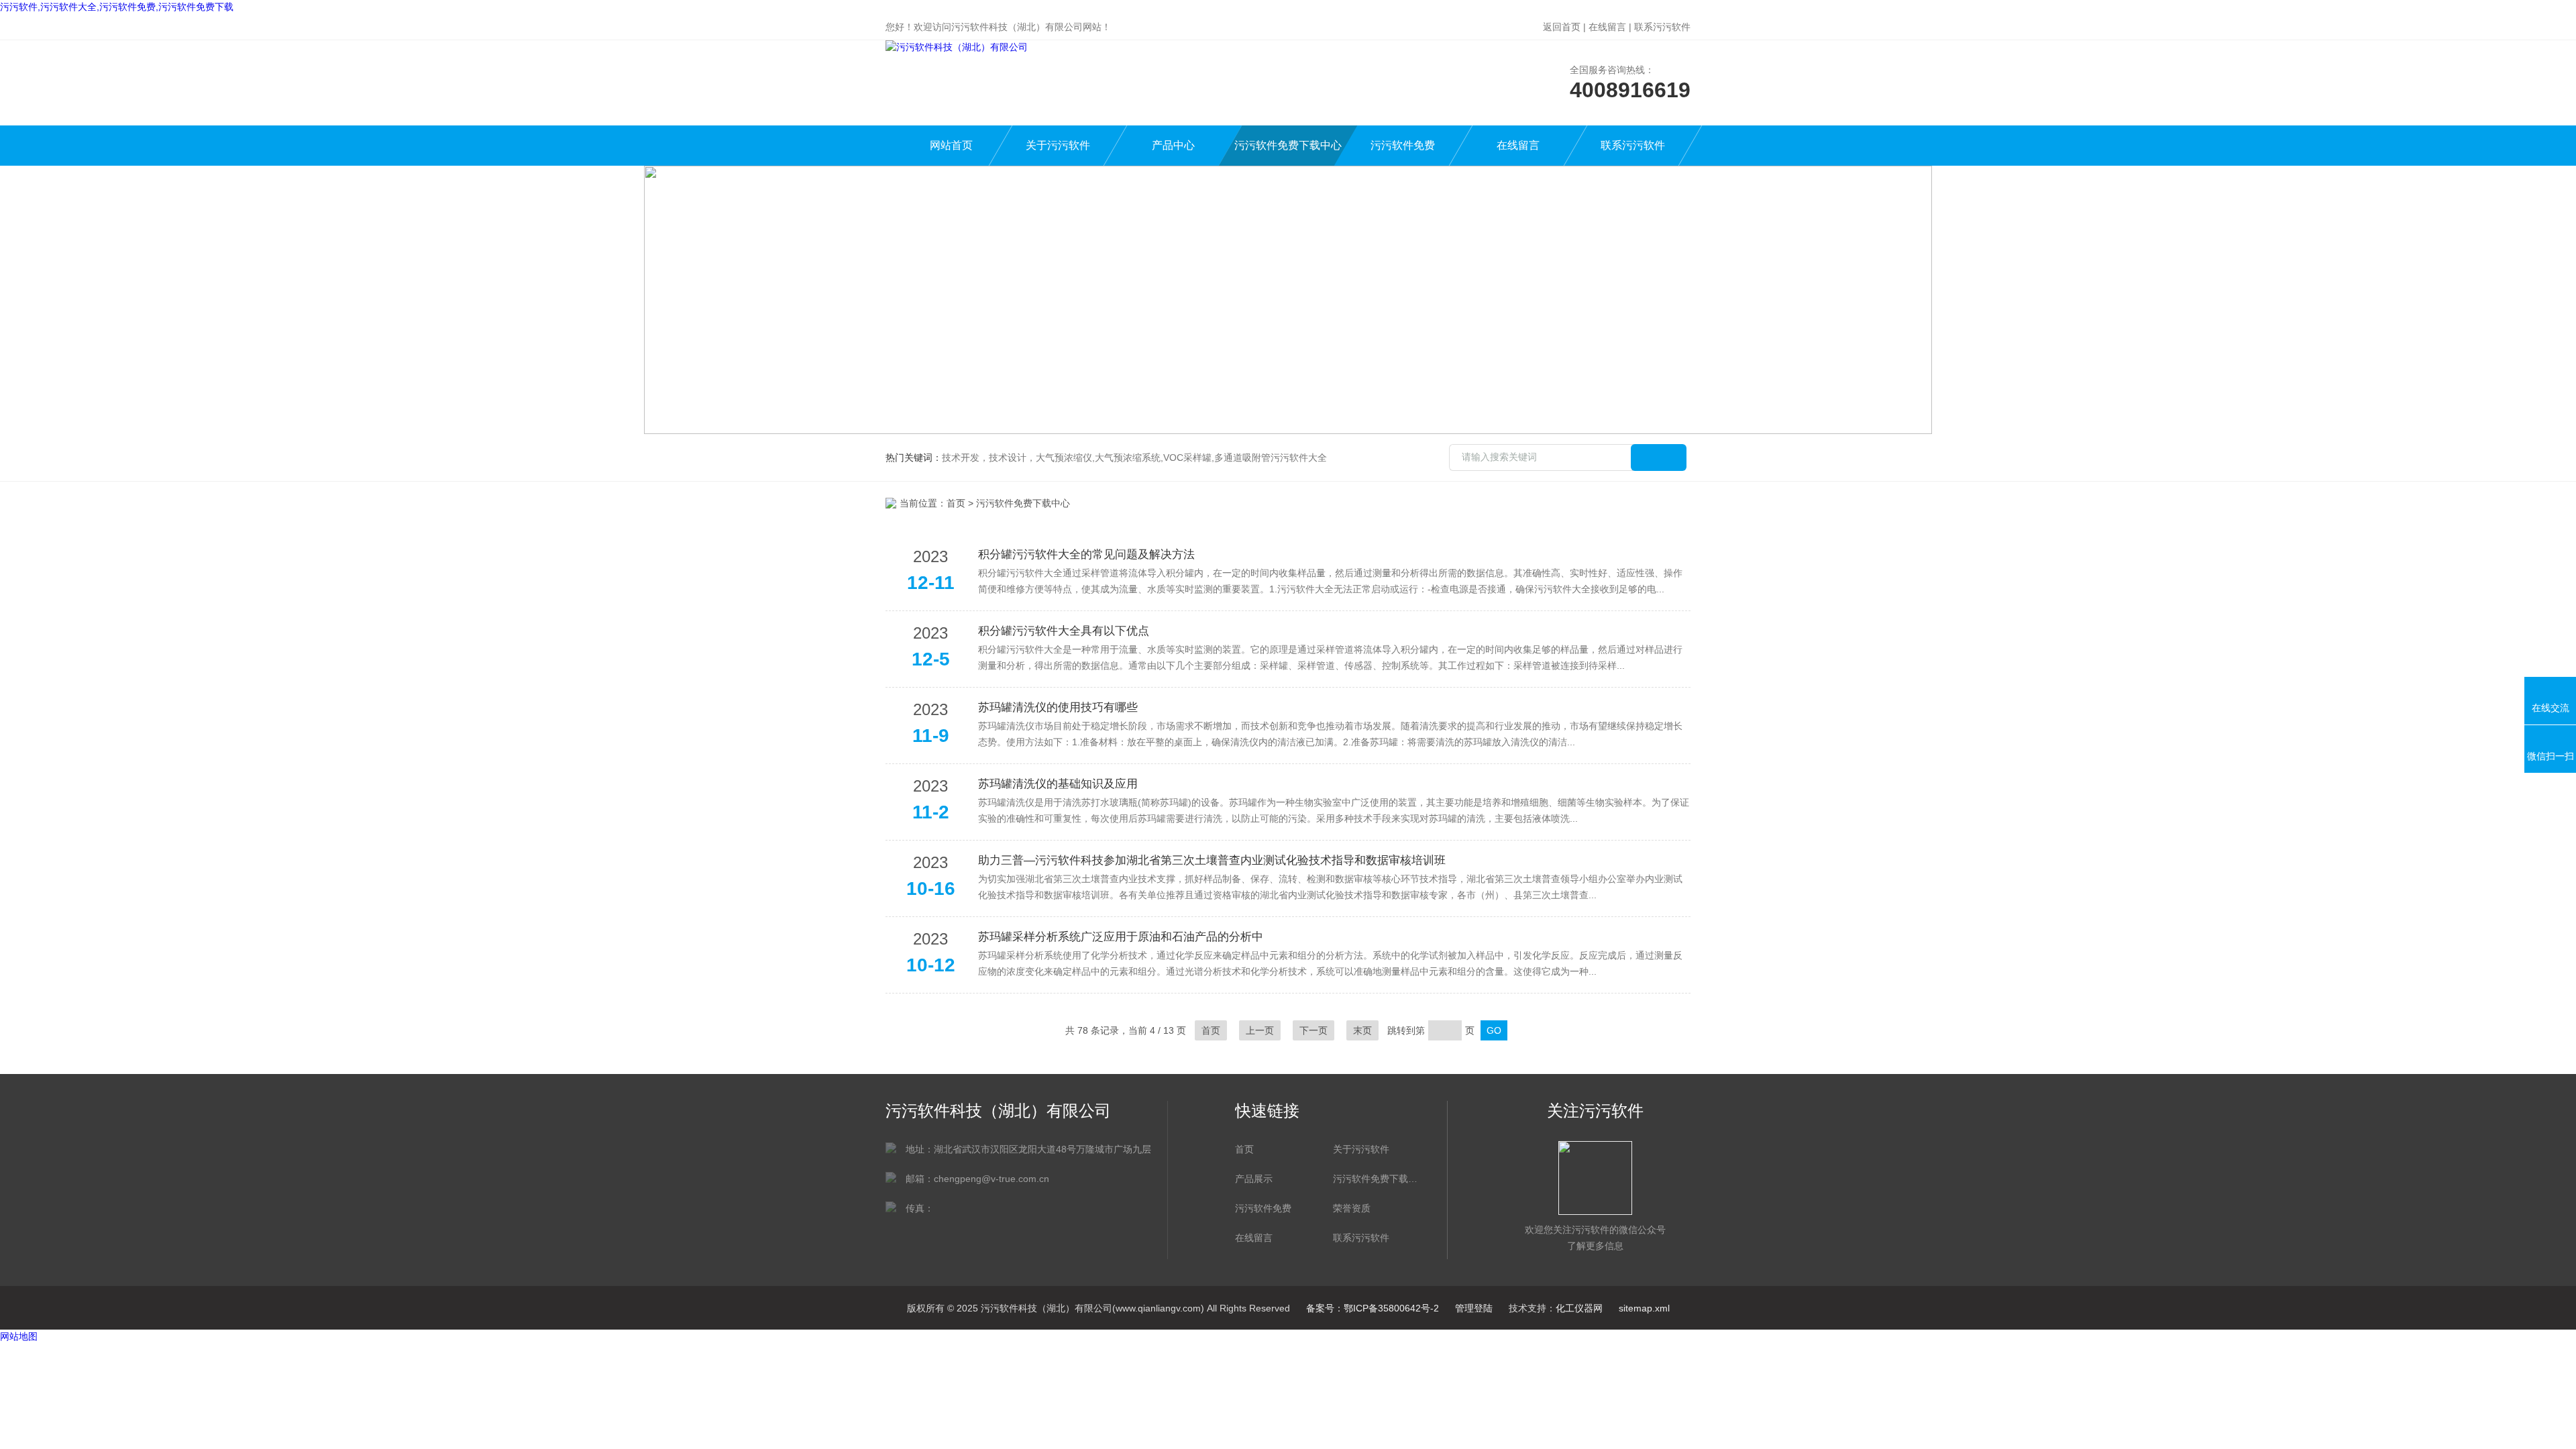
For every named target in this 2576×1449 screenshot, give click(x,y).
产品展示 (1254, 1179)
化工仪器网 (1579, 1308)
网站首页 (951, 145)
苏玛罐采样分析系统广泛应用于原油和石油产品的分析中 (1121, 937)
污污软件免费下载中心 (1288, 145)
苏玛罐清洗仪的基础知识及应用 (1058, 784)
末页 (1362, 1030)
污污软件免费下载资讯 (1375, 1179)
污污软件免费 (1403, 145)
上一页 (1260, 1030)
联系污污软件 (1662, 27)
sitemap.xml (1644, 1308)
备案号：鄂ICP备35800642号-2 (1373, 1308)
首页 (956, 503)
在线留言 (1607, 27)
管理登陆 (1474, 1308)
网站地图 (19, 1336)
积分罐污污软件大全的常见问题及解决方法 (1086, 554)
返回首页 (1562, 27)
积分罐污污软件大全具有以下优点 (1064, 631)
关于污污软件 (1058, 145)
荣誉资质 (1352, 1208)
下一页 (1313, 1030)
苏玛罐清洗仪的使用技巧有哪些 (1058, 707)
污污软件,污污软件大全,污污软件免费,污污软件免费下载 (117, 7)
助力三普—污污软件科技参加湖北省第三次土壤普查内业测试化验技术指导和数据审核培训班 (1212, 860)
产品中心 (1173, 145)
